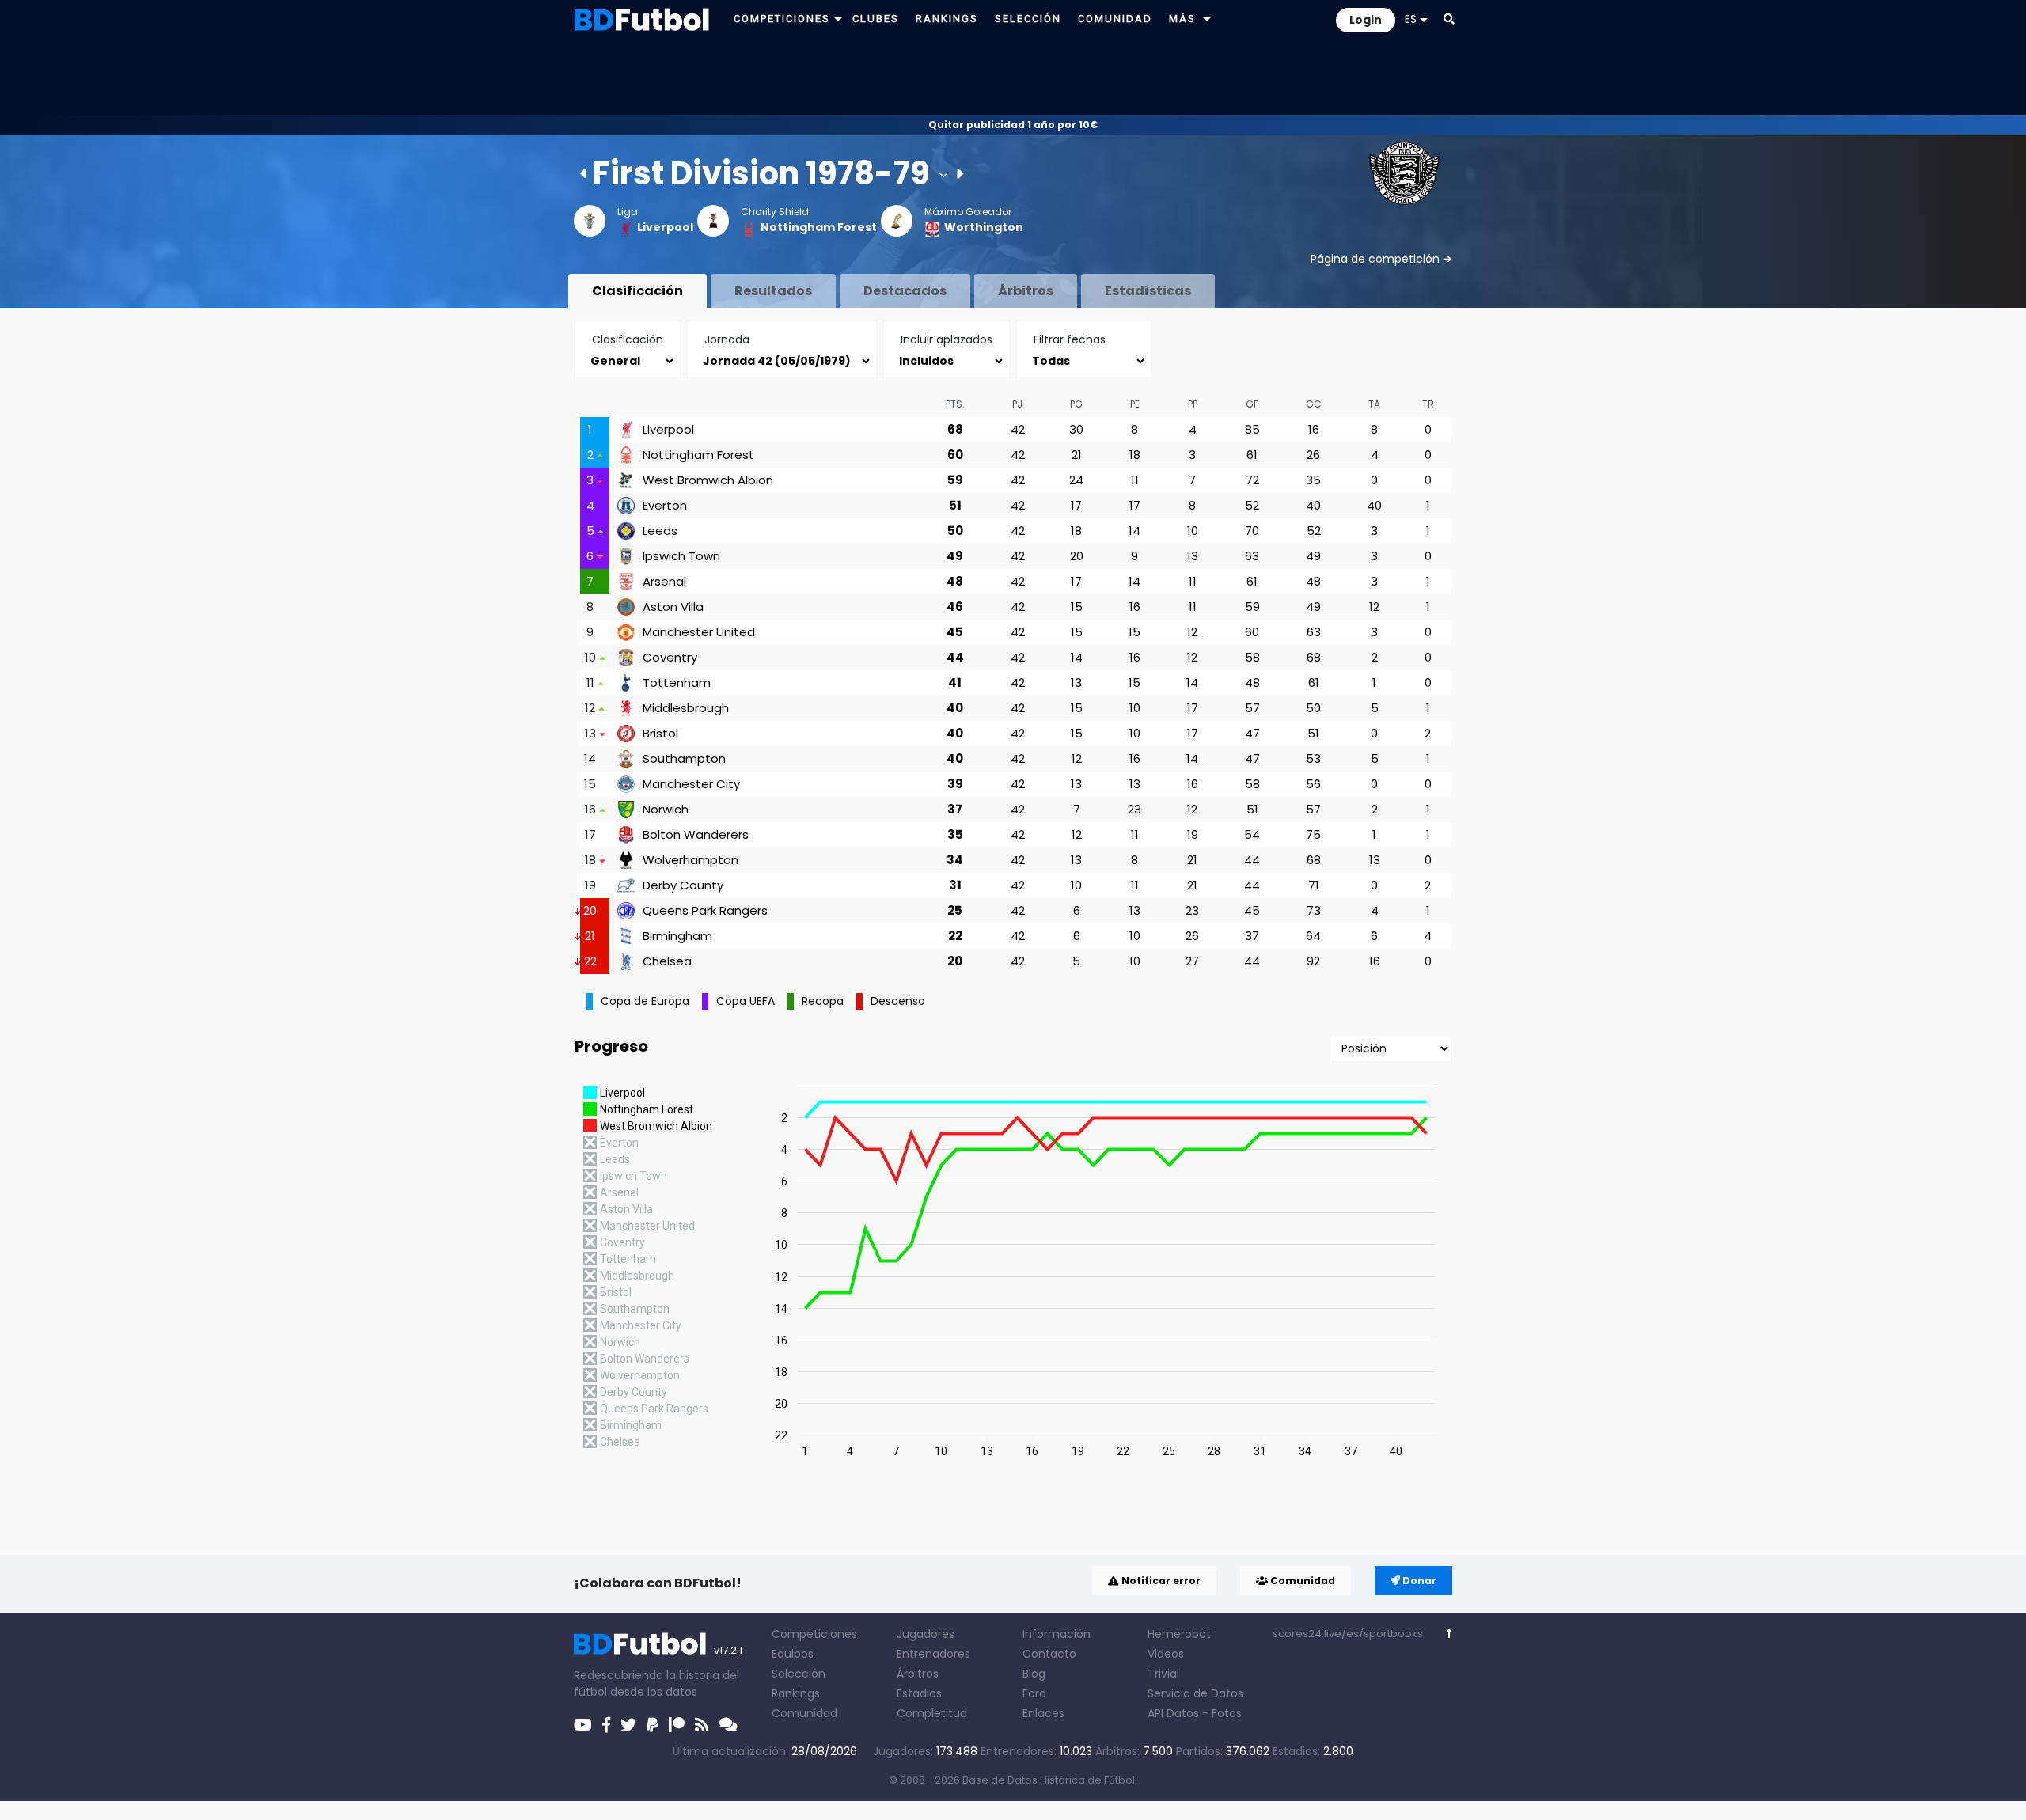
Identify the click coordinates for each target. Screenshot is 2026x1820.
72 (1252, 480)
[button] (838, 19)
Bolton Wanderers (696, 835)
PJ (1017, 404)
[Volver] (1449, 1634)
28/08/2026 (824, 1751)
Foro (1034, 1693)
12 (1374, 607)
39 (955, 784)
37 (955, 809)
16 (1314, 429)
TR (1428, 404)
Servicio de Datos (1195, 1693)
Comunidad (1301, 1581)
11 (1135, 480)
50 (955, 531)
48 (955, 581)
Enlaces (1043, 1713)
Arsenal (664, 582)
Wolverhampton (691, 860)
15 (1077, 607)
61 (1252, 455)
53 (1313, 758)
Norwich (666, 810)
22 (955, 936)
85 (1252, 429)
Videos (1166, 1654)
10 (1193, 531)
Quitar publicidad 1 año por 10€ (1013, 125)
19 (1193, 834)
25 (955, 910)
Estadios (919, 1693)
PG (1076, 404)
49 (955, 556)
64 (1313, 936)
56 (1313, 784)
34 (955, 860)
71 (1314, 885)
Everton (665, 506)
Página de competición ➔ (1381, 259)
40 (1313, 505)
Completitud (932, 1713)
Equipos (793, 1654)
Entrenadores (933, 1654)
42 (1018, 429)
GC (1314, 404)
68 (955, 429)
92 (1313, 961)
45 (955, 632)
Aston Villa (673, 607)
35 (1313, 480)
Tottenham (677, 683)
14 (1134, 531)
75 (1313, 834)
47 (1252, 733)
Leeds (660, 531)
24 (1076, 480)
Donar (1418, 1581)
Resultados (773, 291)
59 (955, 480)
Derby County (683, 885)
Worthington (984, 227)
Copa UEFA (746, 1001)
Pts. (955, 404)
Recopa (823, 1001)
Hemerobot (1179, 1634)
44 (955, 657)
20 (1077, 556)
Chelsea (667, 961)
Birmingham (677, 936)
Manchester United (699, 632)
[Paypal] (653, 1725)
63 (1252, 556)
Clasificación (637, 291)
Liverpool (665, 227)
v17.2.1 (728, 1650)
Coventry (670, 658)
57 (1252, 708)
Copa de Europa (645, 1001)
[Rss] (702, 1725)
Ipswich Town (681, 556)
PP (1193, 404)
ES (1411, 19)
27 (1192, 961)
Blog (1034, 1674)
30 (1076, 429)
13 (1193, 556)
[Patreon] (677, 1725)
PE (1135, 404)
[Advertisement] (1013, 76)
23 (1134, 809)
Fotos (1227, 1713)
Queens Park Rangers (705, 911)
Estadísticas (1148, 291)
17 (1076, 505)
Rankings (796, 1693)
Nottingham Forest (819, 227)
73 (1314, 910)
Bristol (660, 734)
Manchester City (691, 784)
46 (955, 607)
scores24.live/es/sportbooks (1348, 1634)
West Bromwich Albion (708, 480)
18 (1135, 455)
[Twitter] (628, 1725)
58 (1252, 657)
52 (1252, 505)
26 (1313, 455)
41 (955, 682)
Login (1366, 20)
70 (1252, 531)
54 (1252, 834)
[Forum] (728, 1725)
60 (955, 455)
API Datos (1173, 1713)
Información (1057, 1634)
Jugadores (926, 1634)
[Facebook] (606, 1725)
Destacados (905, 291)
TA (1374, 404)
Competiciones (814, 1634)
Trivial (1163, 1674)
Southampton (684, 759)
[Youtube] (583, 1725)
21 (1077, 455)
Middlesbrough (686, 708)
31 (955, 885)
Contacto (1049, 1654)
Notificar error (1160, 1581)
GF (1252, 404)
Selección (799, 1674)
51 (955, 505)
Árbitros (1026, 291)
